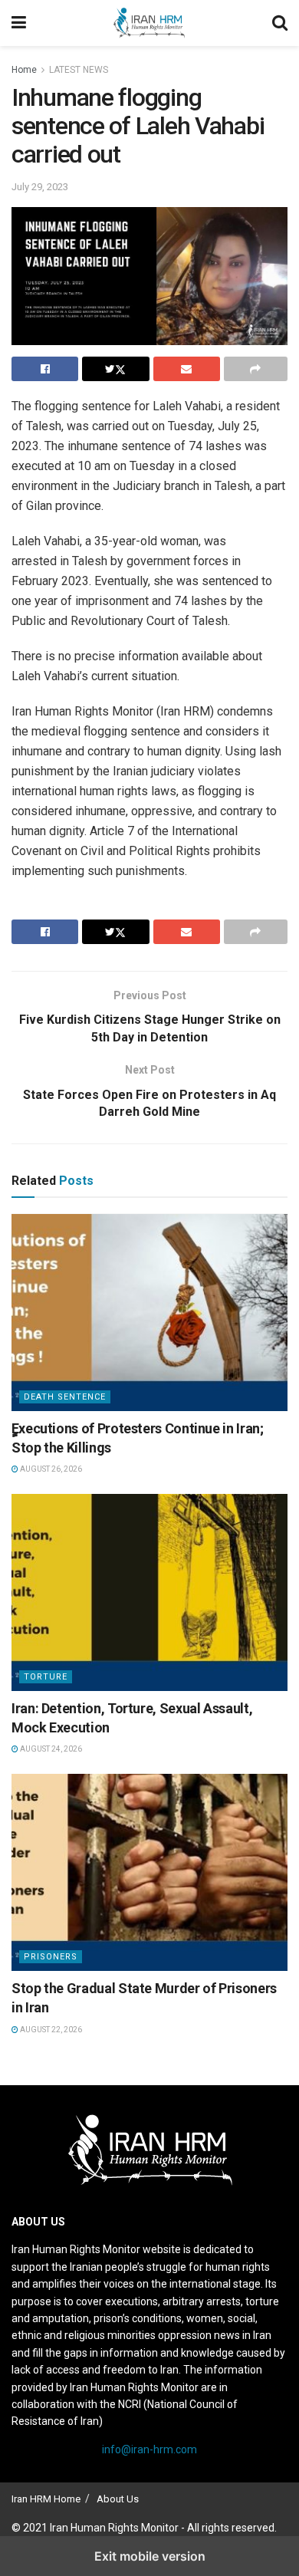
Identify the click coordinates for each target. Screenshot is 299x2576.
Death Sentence (65, 1397)
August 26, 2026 (50, 1469)
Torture (46, 1677)
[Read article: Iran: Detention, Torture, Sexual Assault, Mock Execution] (149, 1592)
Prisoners (51, 1957)
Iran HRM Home (46, 2499)
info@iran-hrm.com (149, 2449)
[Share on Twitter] (115, 369)
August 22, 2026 (50, 2030)
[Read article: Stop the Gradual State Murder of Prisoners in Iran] (149, 1872)
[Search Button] (280, 23)
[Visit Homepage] (149, 23)
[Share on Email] (187, 369)
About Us (118, 2499)
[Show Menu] (19, 23)
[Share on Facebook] (45, 369)
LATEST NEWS (79, 70)
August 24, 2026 (50, 1749)
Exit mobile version (150, 2556)
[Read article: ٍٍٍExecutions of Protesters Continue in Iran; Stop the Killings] (149, 1312)
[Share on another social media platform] (256, 369)
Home (24, 70)
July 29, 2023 (40, 187)
